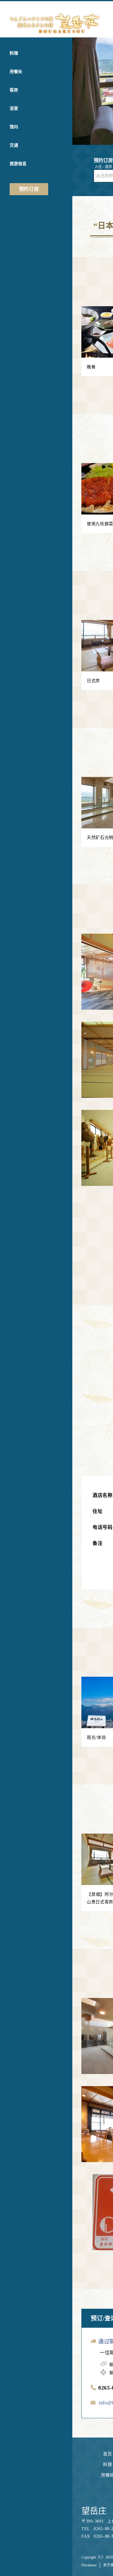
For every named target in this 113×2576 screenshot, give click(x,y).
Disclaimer (89, 2565)
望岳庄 (94, 2511)
